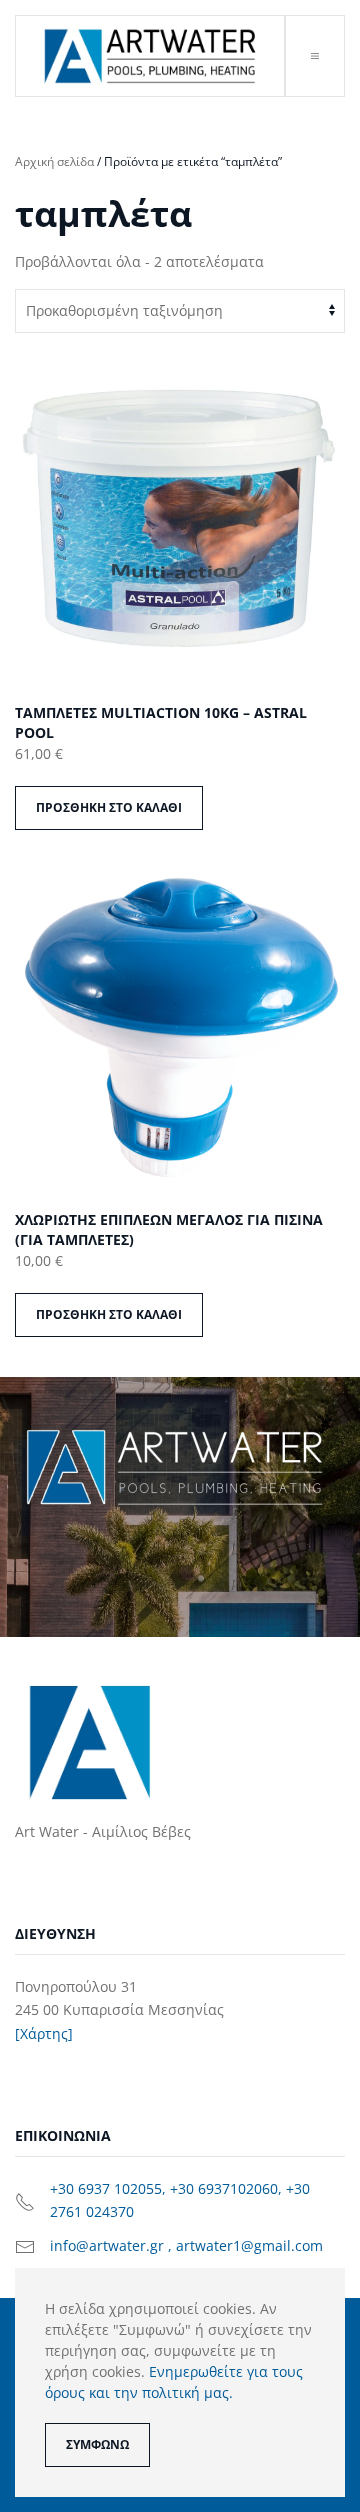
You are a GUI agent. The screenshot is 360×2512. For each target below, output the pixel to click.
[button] (314, 56)
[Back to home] (150, 56)
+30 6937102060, (228, 2188)
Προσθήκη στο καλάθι (109, 807)
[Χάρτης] (44, 2033)
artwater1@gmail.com (249, 2245)
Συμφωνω (97, 2444)
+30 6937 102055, (110, 2188)
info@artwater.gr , (113, 2245)
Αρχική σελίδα (54, 161)
